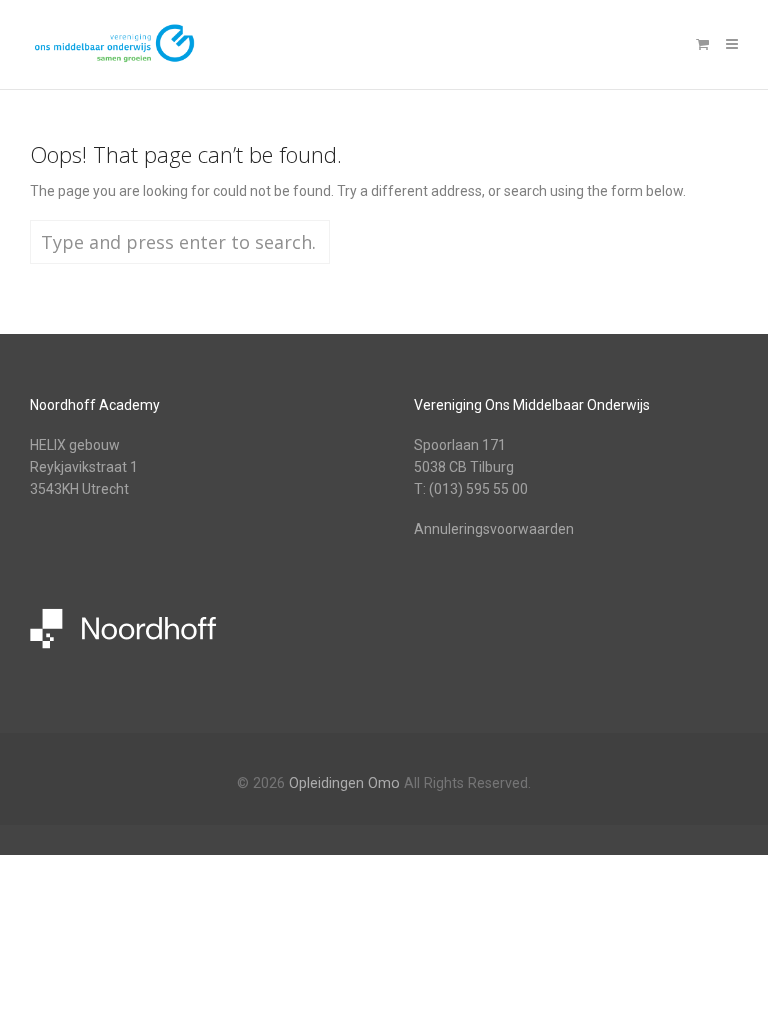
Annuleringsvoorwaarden (494, 529)
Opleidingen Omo (344, 783)
